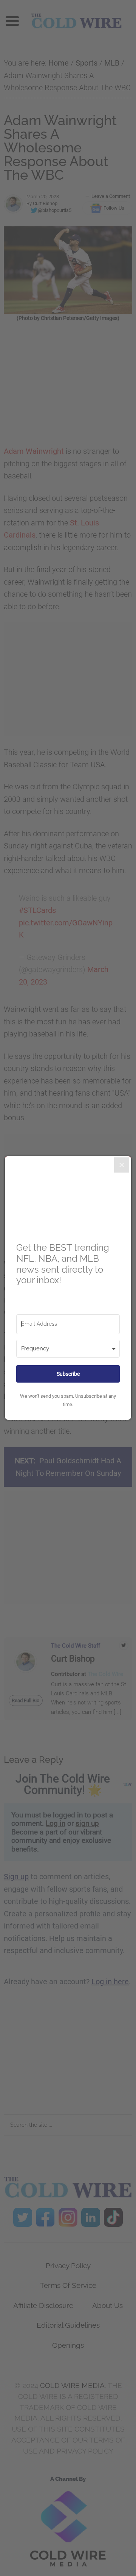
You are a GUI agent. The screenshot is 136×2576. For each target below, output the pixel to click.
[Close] (122, 1165)
